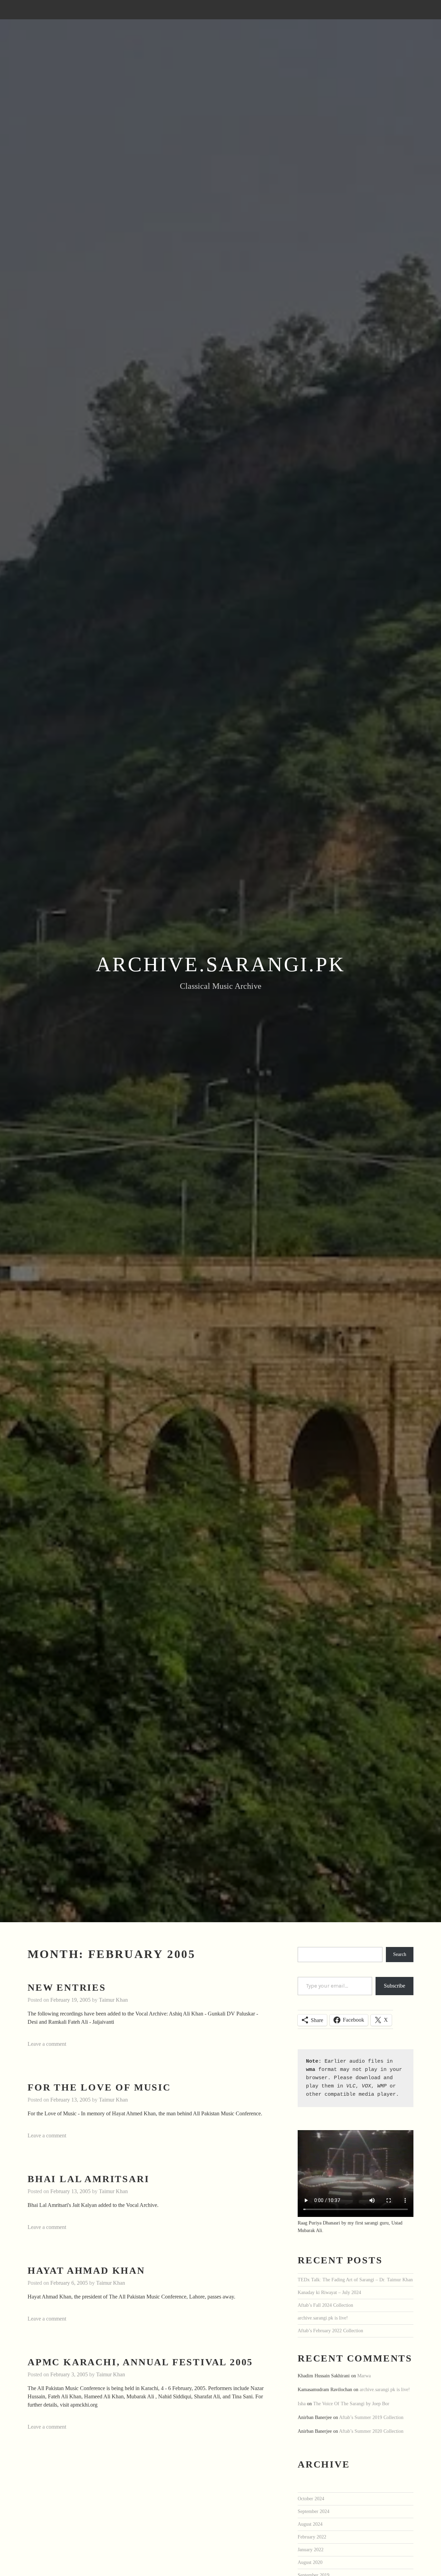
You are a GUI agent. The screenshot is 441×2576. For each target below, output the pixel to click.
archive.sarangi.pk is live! (323, 2318)
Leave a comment (47, 2044)
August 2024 (310, 2524)
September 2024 (314, 2511)
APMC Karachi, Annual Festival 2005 (140, 2362)
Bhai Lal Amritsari (88, 2179)
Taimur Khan (113, 2000)
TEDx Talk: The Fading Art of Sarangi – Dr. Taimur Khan (355, 2280)
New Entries (67, 1987)
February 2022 (312, 2537)
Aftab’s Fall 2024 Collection (325, 2305)
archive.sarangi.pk (220, 964)
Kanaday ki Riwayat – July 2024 (329, 2292)
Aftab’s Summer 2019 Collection (371, 2417)
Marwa (364, 2376)
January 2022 (311, 2549)
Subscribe (394, 1986)
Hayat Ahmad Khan (86, 2270)
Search (400, 1954)
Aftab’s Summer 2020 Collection (371, 2431)
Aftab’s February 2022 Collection (330, 2331)
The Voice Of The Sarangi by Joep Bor (351, 2404)
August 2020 (310, 2562)
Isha (302, 2404)
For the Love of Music (99, 2087)
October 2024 (311, 2499)
